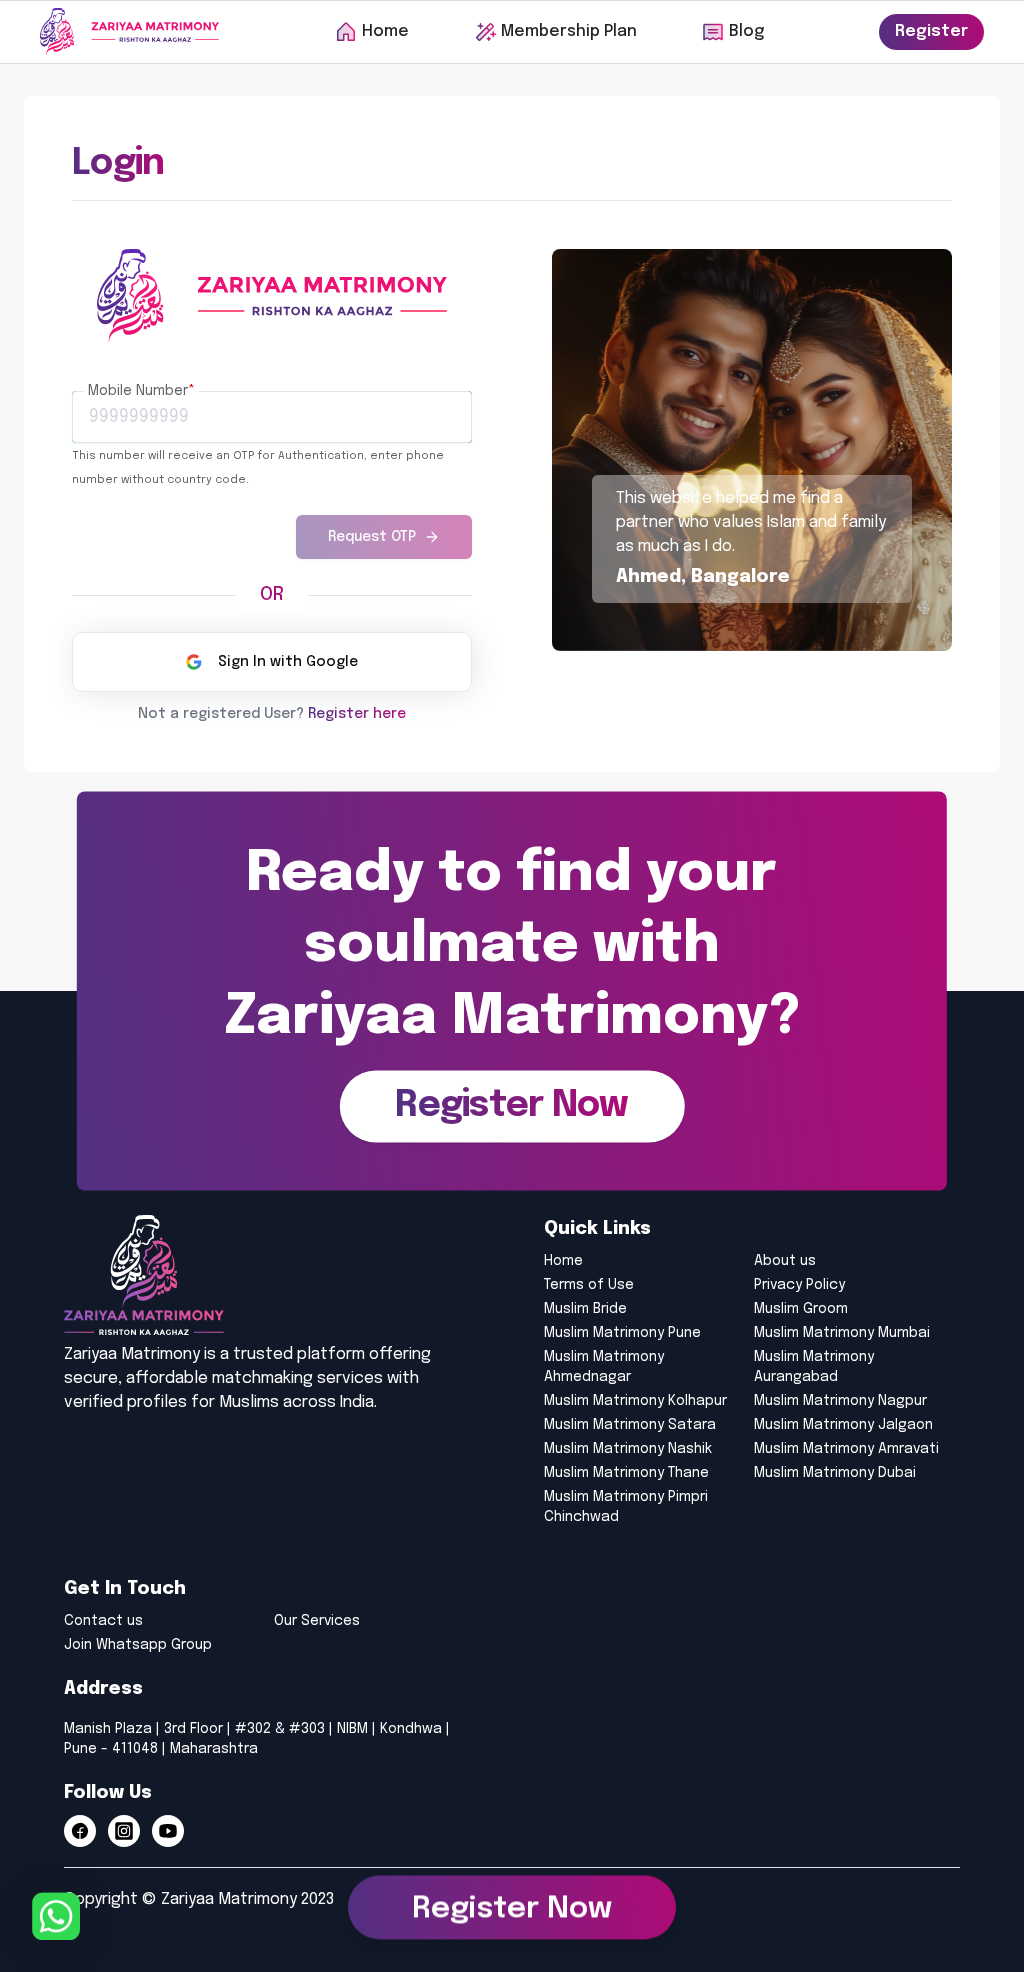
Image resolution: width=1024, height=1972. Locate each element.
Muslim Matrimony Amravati (846, 1449)
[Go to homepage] (129, 32)
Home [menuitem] (385, 31)
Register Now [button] (512, 1912)
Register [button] (931, 31)
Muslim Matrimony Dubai (835, 1473)
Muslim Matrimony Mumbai (842, 1333)
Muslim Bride (585, 1309)
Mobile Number (141, 391)
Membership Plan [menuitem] (569, 31)
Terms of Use (589, 1285)
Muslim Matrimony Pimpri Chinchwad (626, 1507)
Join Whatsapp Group (138, 1645)
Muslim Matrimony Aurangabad (814, 1367)
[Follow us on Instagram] (124, 1831)
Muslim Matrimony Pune (622, 1333)
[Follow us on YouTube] (168, 1831)
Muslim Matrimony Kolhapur (635, 1401)
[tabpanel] (272, 467)
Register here (357, 714)
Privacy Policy (799, 1285)
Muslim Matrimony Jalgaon (843, 1425)
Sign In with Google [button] (288, 662)
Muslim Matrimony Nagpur (840, 1401)
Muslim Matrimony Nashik (628, 1449)
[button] (511, 1106)
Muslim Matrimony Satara (630, 1425)
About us (785, 1261)
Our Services (317, 1621)
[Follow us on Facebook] (80, 1831)
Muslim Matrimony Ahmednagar (604, 1367)
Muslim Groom (801, 1309)
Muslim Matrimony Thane (626, 1473)
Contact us (103, 1621)
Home (563, 1261)
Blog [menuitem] (746, 31)
